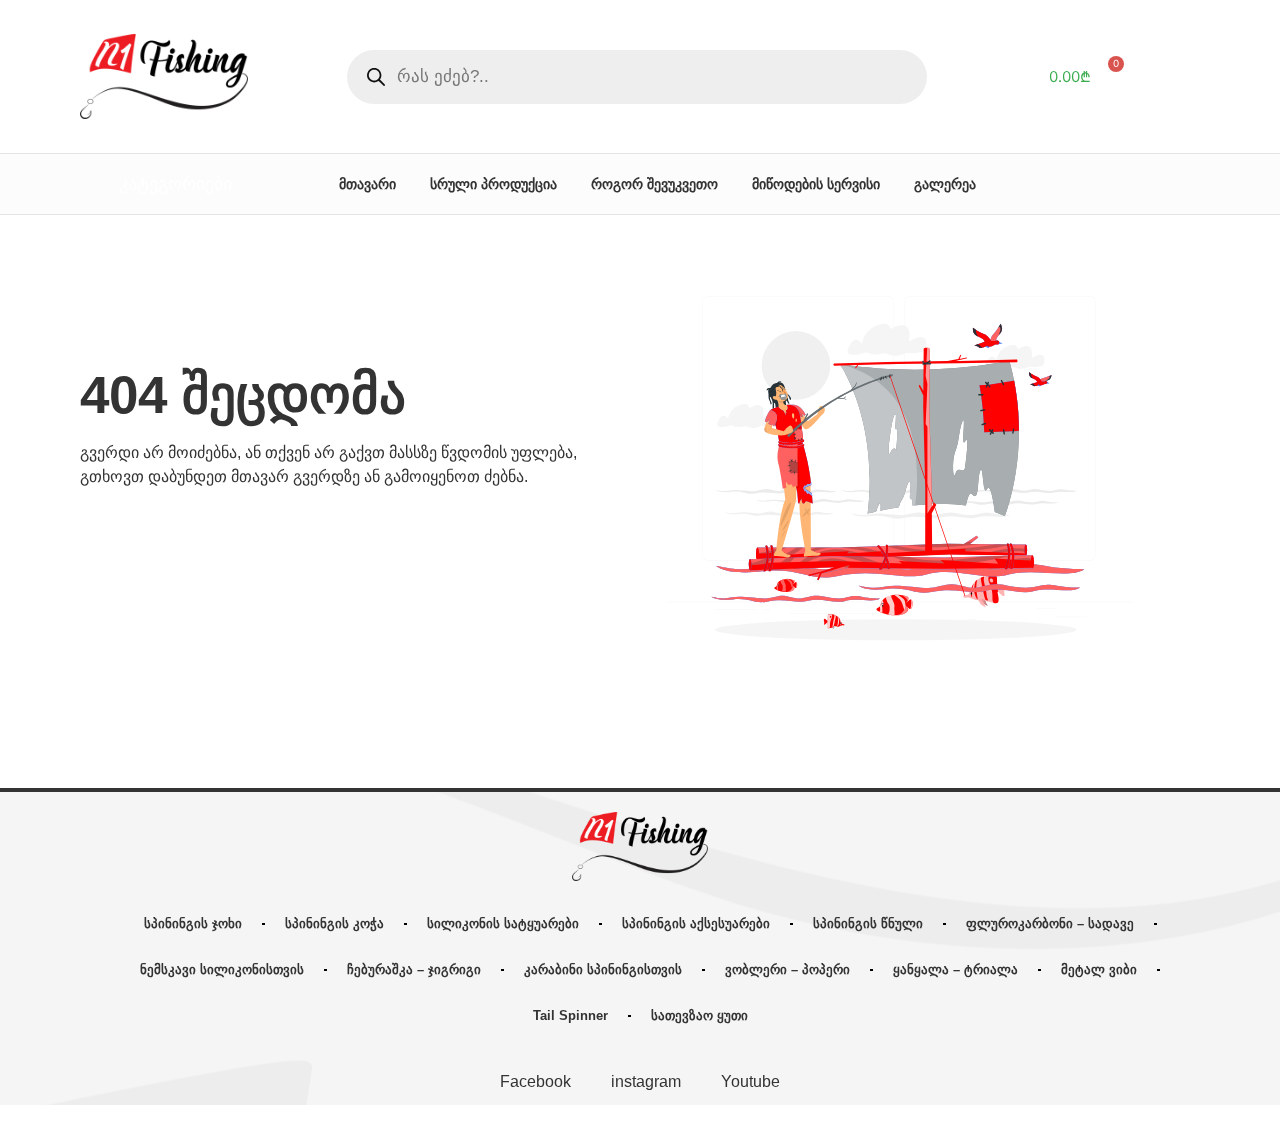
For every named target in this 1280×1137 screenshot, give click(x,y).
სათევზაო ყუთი (699, 1015)
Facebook (535, 1081)
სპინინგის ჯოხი (193, 923)
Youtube (750, 1081)
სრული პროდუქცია (493, 184)
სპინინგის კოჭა (334, 923)
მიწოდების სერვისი (816, 184)
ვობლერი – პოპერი (787, 969)
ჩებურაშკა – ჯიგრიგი (414, 969)
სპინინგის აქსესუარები (696, 923)
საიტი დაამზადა (789, 1121)
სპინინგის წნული (868, 923)
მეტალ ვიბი (1099, 969)
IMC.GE (859, 1121)
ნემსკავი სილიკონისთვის (222, 969)
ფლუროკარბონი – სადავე (1050, 923)
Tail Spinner (570, 1015)
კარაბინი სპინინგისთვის (603, 969)
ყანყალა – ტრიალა (955, 969)
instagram (646, 1081)
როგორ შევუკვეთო (654, 184)
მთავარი (367, 184)
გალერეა (945, 184)
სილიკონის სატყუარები (503, 923)
